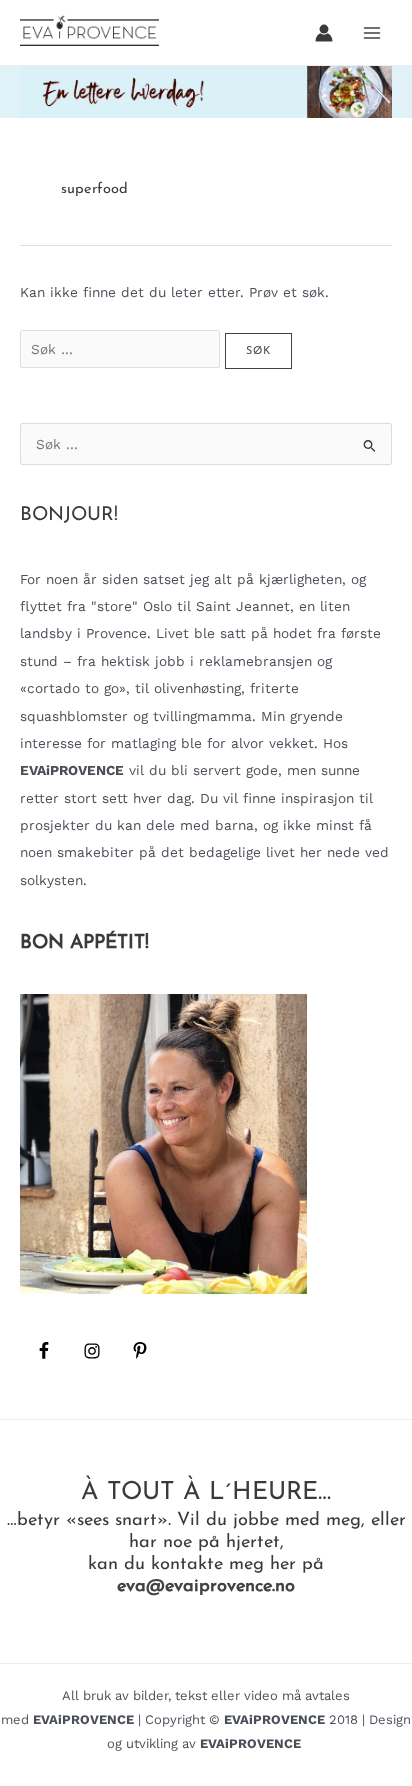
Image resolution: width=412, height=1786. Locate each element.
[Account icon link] (324, 33)
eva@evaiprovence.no (206, 1586)
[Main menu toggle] (372, 32)
